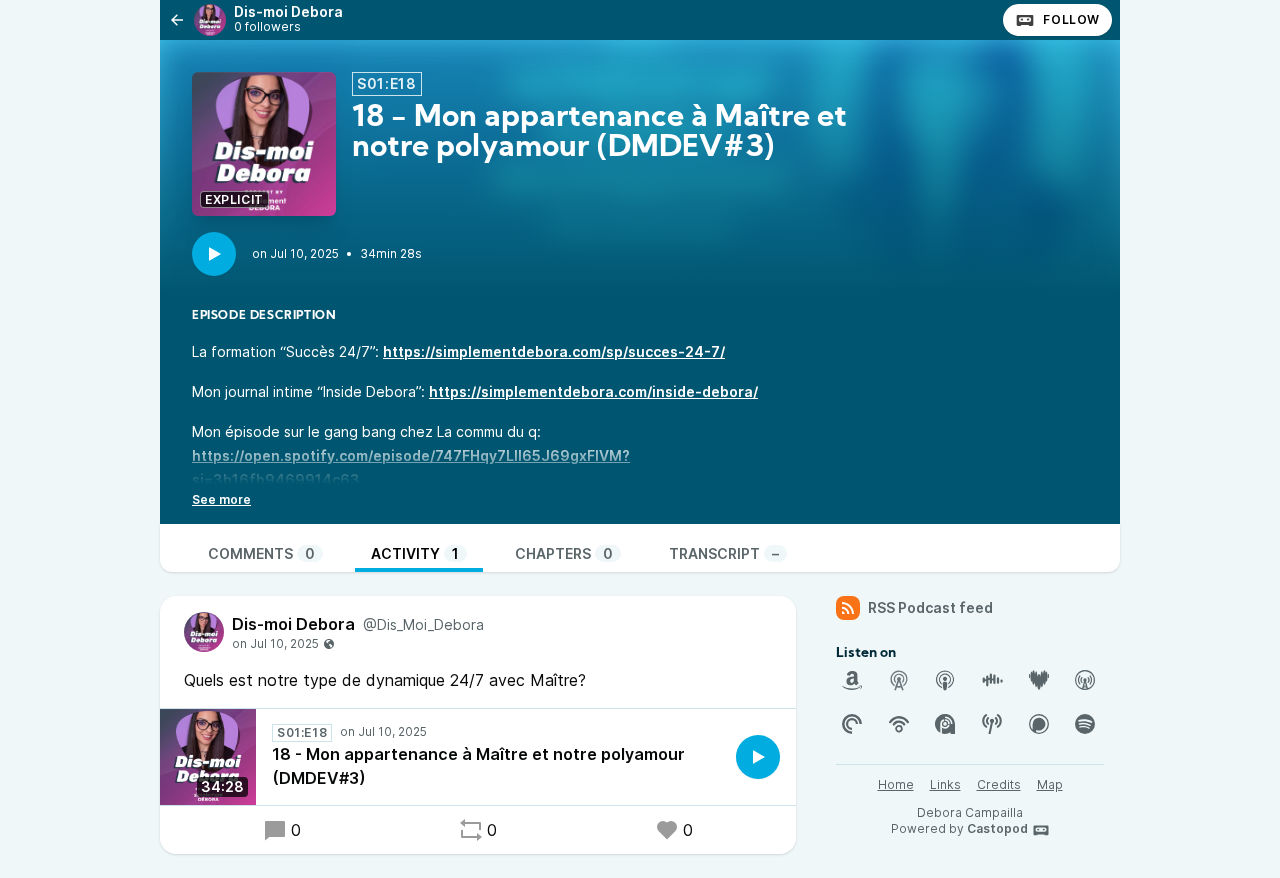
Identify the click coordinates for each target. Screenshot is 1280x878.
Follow (1071, 19)
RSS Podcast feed (930, 607)
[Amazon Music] (852, 680)
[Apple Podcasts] (945, 680)
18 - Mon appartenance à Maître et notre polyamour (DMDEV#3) (478, 766)
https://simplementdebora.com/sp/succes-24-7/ (554, 351)
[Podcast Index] (992, 724)
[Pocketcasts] (852, 724)
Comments (261, 553)
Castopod (997, 828)
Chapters (564, 553)
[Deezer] (1039, 680)
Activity (415, 553)
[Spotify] (1085, 724)
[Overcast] (1085, 680)
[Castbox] (992, 680)
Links (945, 784)
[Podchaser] (1039, 724)
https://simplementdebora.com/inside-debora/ (593, 391)
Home (896, 784)
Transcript (724, 553)
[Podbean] (899, 724)
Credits (999, 784)
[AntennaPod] (899, 680)
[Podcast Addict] (945, 724)
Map (1050, 784)
